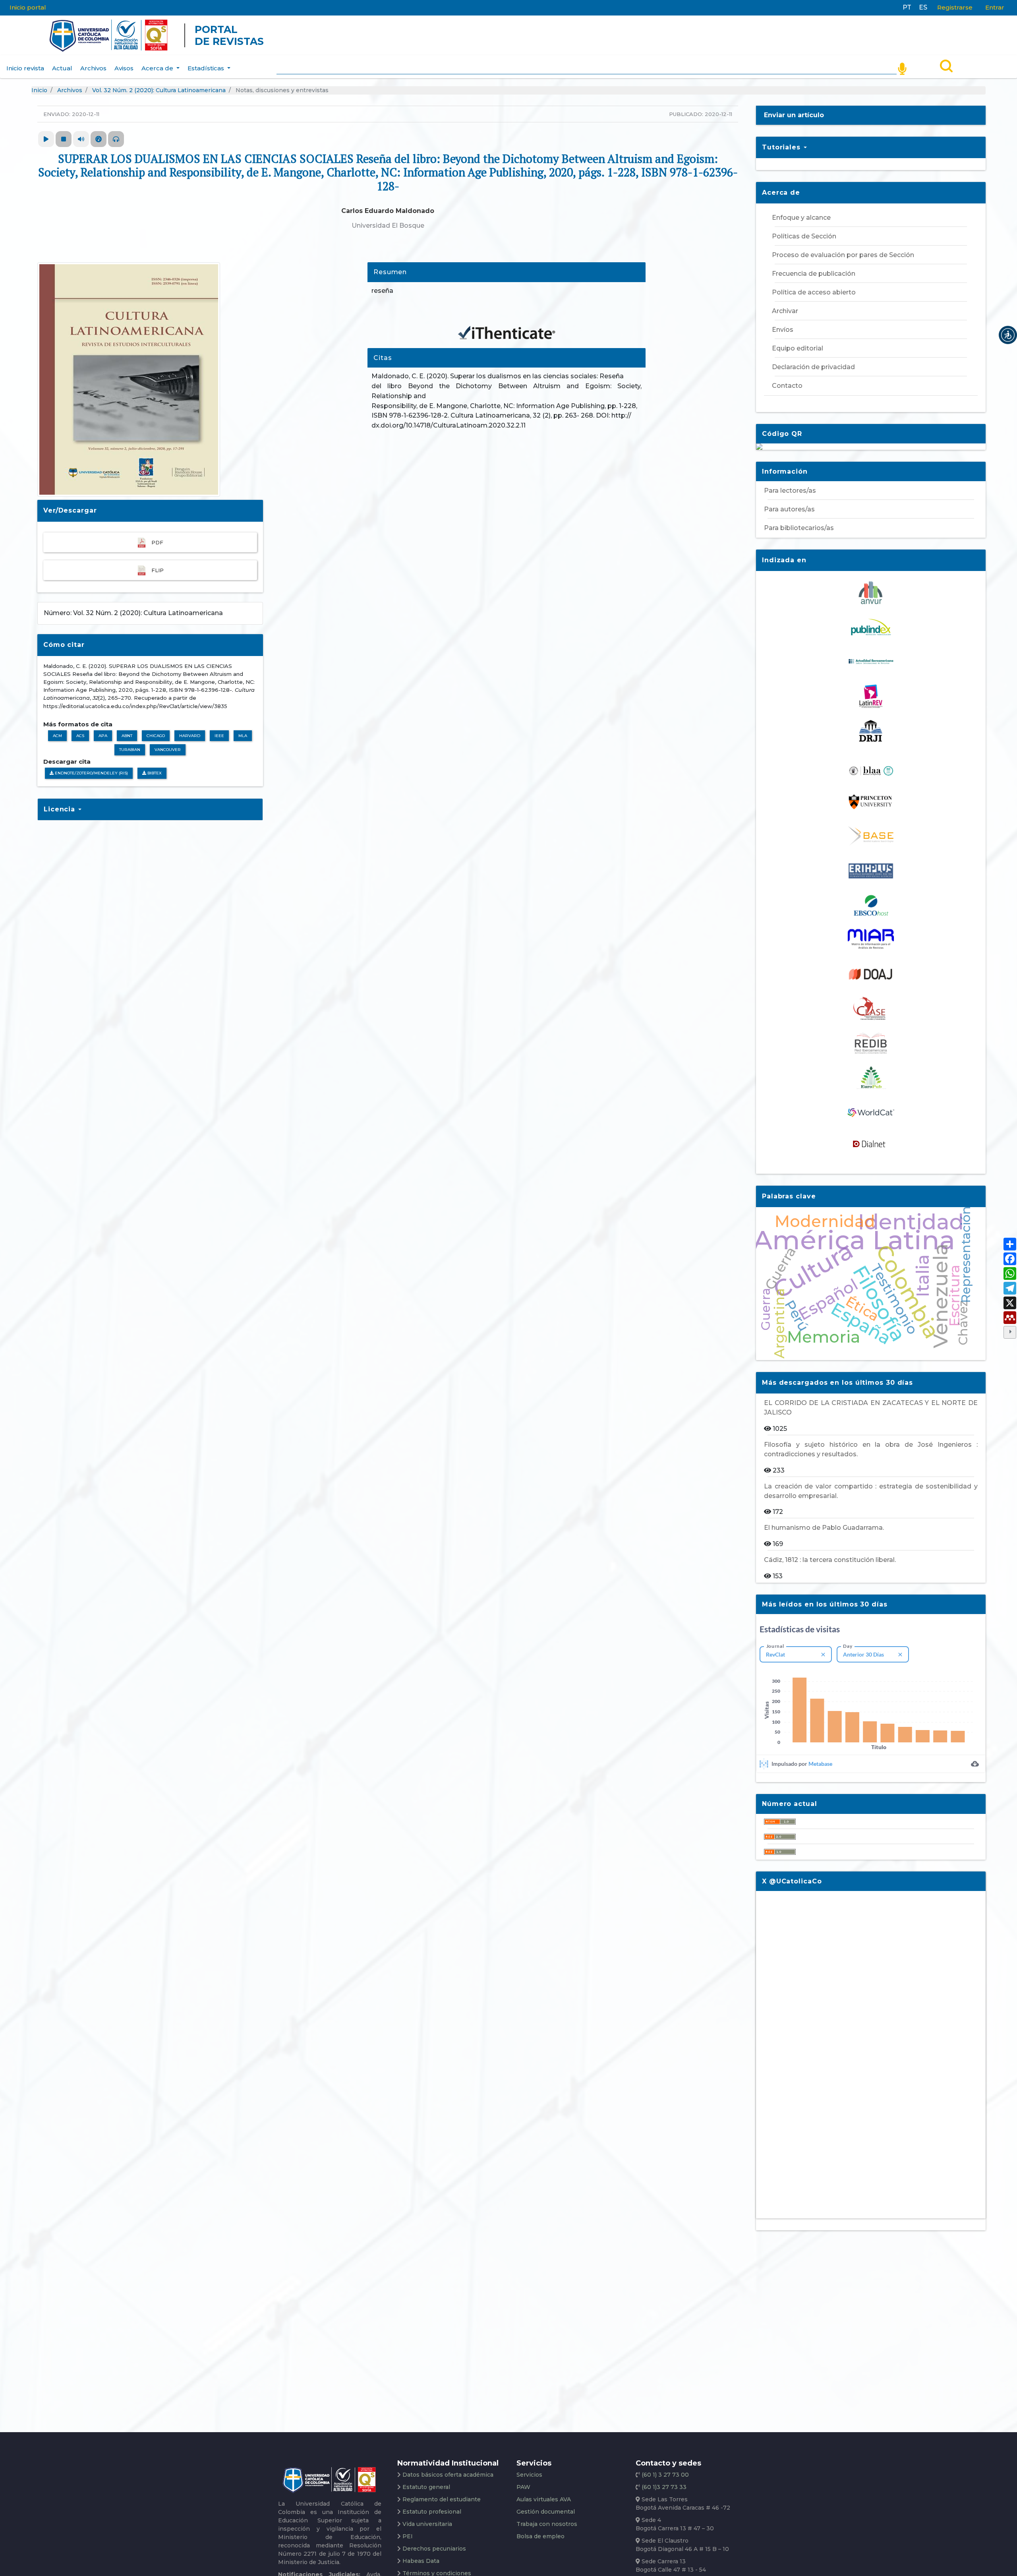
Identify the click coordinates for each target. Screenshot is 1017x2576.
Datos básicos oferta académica (448, 2475)
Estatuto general (426, 2487)
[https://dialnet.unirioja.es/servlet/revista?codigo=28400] (871, 1143)
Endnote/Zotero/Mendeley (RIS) (91, 773)
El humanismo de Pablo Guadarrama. (824, 1528)
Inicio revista (25, 68)
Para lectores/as (790, 491)
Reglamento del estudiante (442, 2499)
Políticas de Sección (804, 236)
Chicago (156, 736)
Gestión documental (546, 2512)
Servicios (529, 2475)
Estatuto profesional (432, 2512)
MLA (243, 736)
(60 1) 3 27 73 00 (664, 2475)
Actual (62, 68)
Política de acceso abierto (814, 292)
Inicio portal (28, 7)
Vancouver (168, 750)
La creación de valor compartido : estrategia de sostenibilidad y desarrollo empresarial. (871, 1491)
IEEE (219, 736)
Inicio (39, 90)
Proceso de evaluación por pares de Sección (843, 255)
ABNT (127, 736)
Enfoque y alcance (801, 218)
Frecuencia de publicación (814, 274)
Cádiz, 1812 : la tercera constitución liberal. (830, 1560)
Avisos (124, 68)
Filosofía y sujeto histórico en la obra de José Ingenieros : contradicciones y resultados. (871, 1449)
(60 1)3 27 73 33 (663, 2487)
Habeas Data (421, 2561)
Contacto (787, 386)
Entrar (995, 7)
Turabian (130, 750)
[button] (1008, 335)
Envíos (783, 330)
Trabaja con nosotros (547, 2524)
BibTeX (154, 773)
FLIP (158, 570)
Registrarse (955, 7)
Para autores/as (789, 509)
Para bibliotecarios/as (799, 528)
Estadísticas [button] (207, 68)
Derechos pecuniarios (434, 2549)
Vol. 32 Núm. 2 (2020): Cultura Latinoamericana (159, 90)
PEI (408, 2536)
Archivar (785, 311)
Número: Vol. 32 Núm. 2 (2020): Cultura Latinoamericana (133, 613)
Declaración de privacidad (813, 367)
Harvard (190, 736)
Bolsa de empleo (540, 2536)
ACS (80, 736)
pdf (157, 542)
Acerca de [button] (158, 68)
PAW (523, 2487)
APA (103, 736)
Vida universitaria (427, 2524)
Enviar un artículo (794, 115)
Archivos (93, 68)
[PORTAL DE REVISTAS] (34, 35)
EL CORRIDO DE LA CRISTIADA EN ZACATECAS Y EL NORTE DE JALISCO (871, 1408)
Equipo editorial (798, 348)
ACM (57, 736)
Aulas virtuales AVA (544, 2499)
